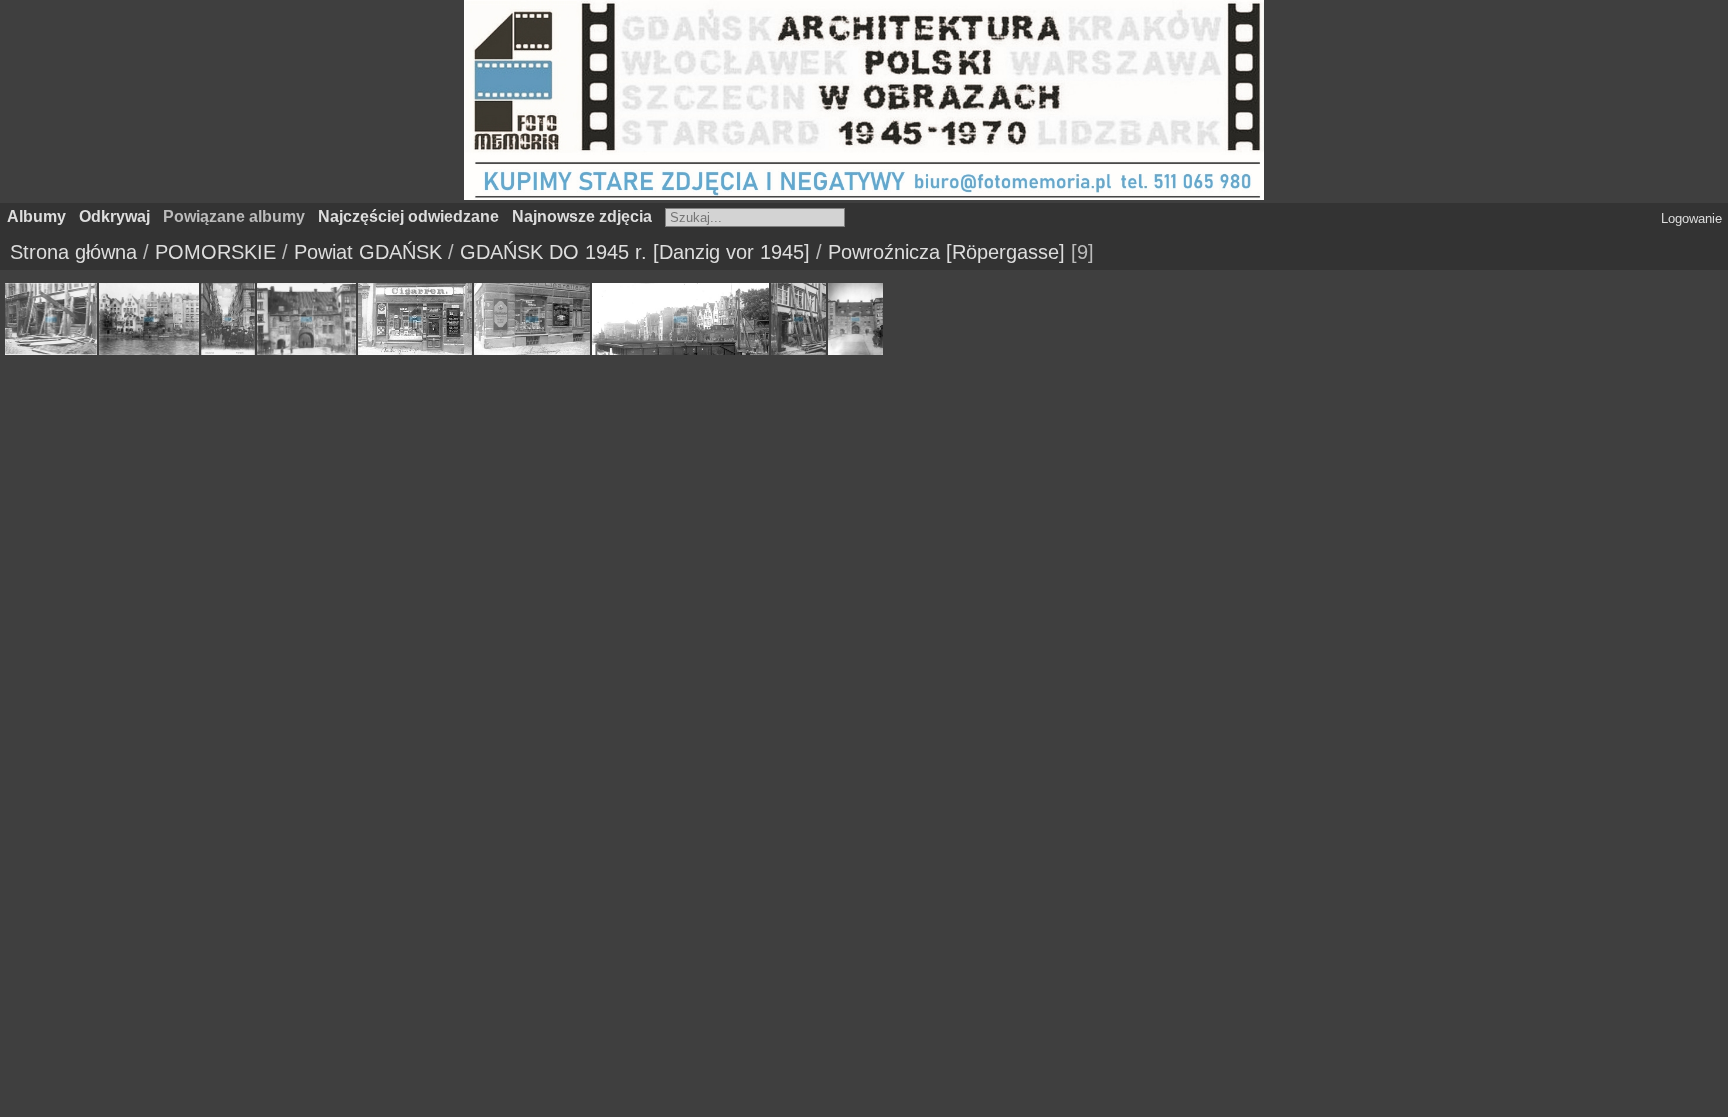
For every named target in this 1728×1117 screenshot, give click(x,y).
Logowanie (1691, 218)
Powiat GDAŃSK (368, 252)
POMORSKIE (215, 252)
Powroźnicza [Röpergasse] (946, 252)
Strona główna (73, 252)
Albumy (36, 216)
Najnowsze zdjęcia (582, 216)
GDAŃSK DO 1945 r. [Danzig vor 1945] (635, 252)
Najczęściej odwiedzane (408, 216)
